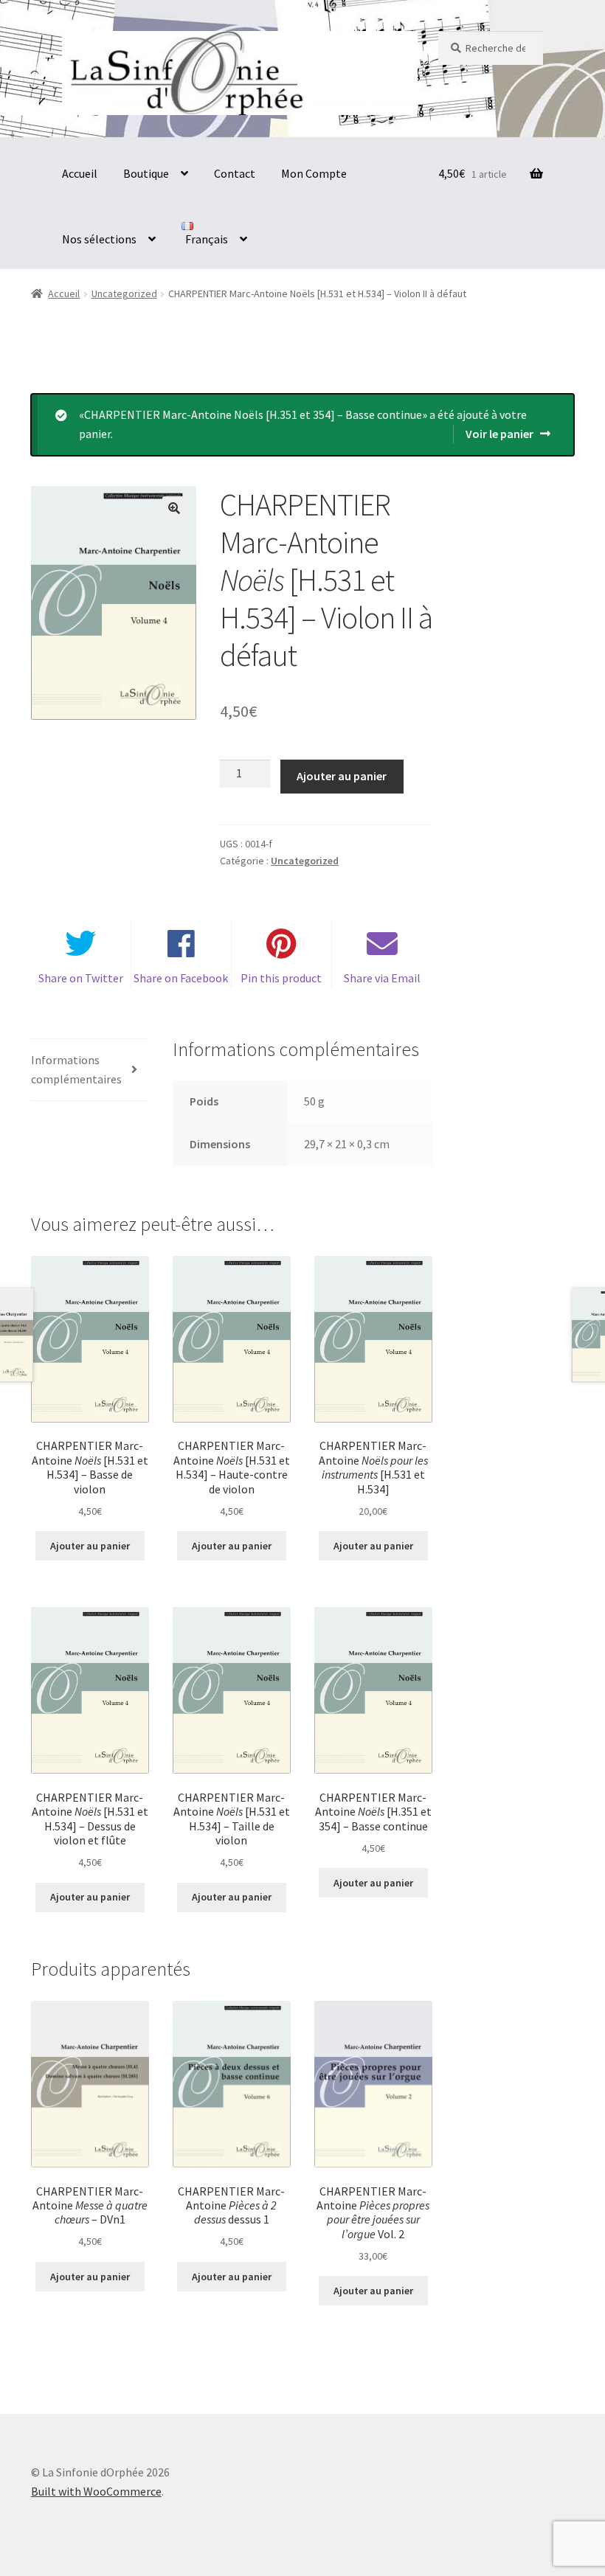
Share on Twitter (81, 978)
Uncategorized (124, 294)
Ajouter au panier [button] (90, 1546)
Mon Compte (314, 173)
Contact (235, 173)
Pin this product (281, 978)
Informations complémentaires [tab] (76, 1069)
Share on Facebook (181, 978)
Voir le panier (499, 434)
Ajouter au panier (342, 776)
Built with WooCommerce (96, 2491)
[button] (174, 508)
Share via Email (382, 978)
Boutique (146, 173)
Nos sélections (99, 239)
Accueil (80, 173)
